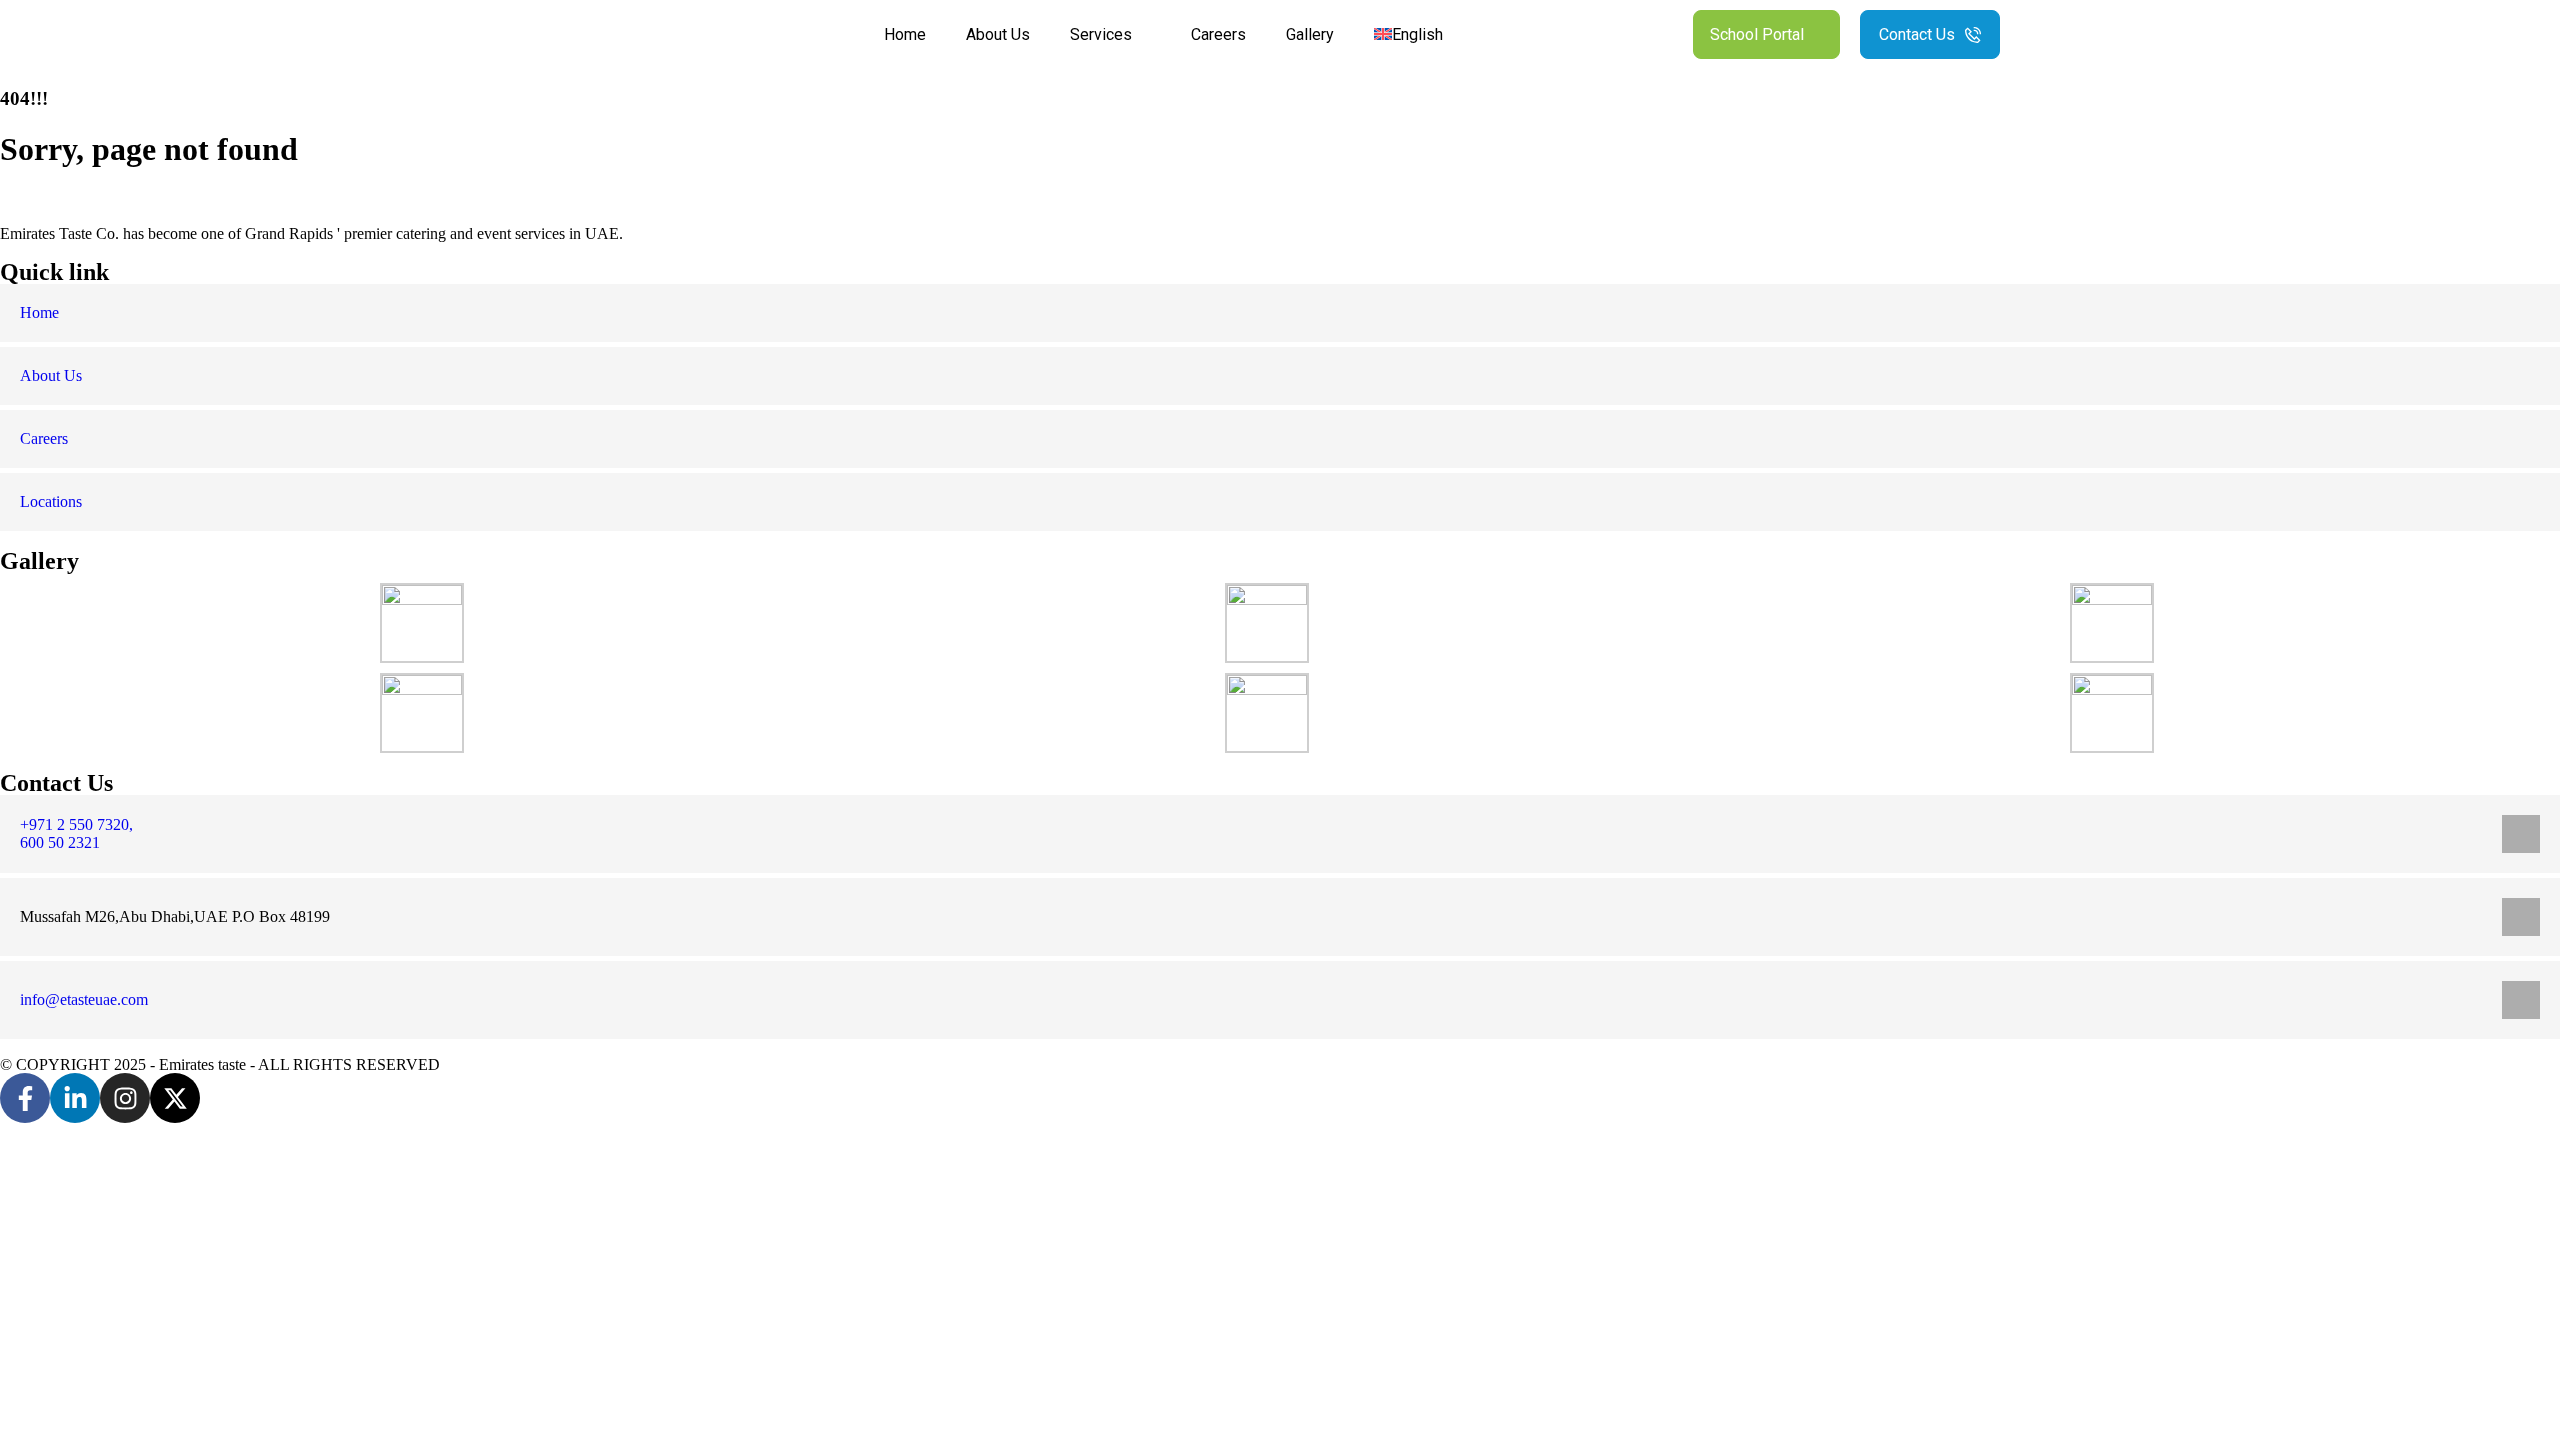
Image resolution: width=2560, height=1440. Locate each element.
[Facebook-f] (25, 1098)
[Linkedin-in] (75, 1098)
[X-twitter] (175, 1098)
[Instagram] (125, 1098)
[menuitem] (1418, 34)
